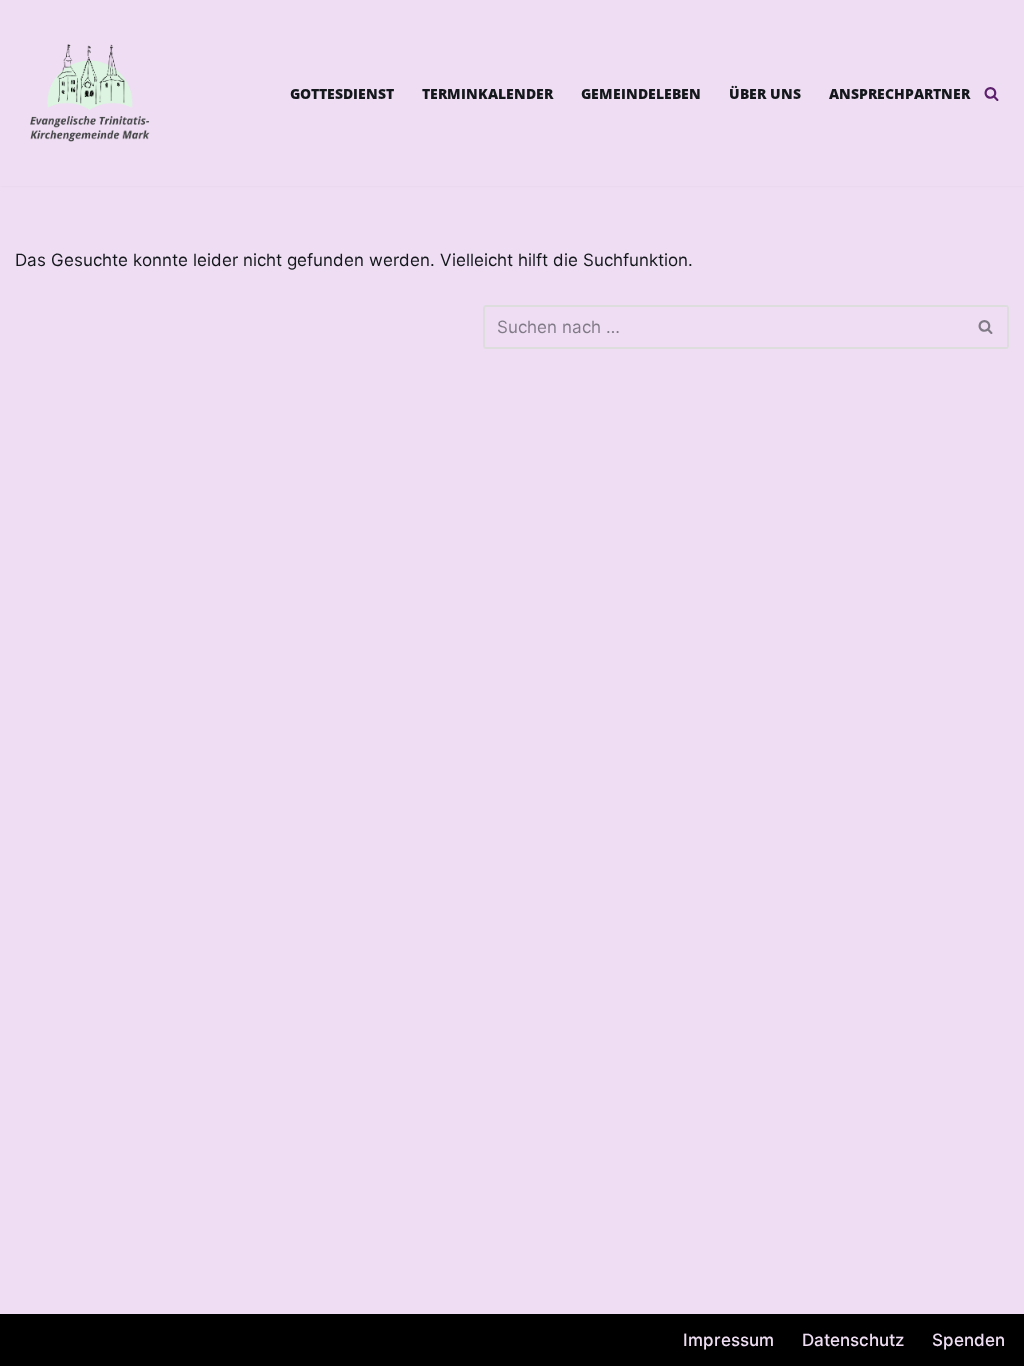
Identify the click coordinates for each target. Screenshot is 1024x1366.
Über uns (765, 93)
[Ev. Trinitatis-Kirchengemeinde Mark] (90, 93)
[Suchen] (991, 93)
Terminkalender (487, 93)
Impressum (728, 1340)
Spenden (968, 1340)
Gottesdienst (342, 93)
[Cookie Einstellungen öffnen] (44, 1340)
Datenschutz (853, 1340)
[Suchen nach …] (249, 327)
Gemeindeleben (641, 93)
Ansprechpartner (899, 93)
